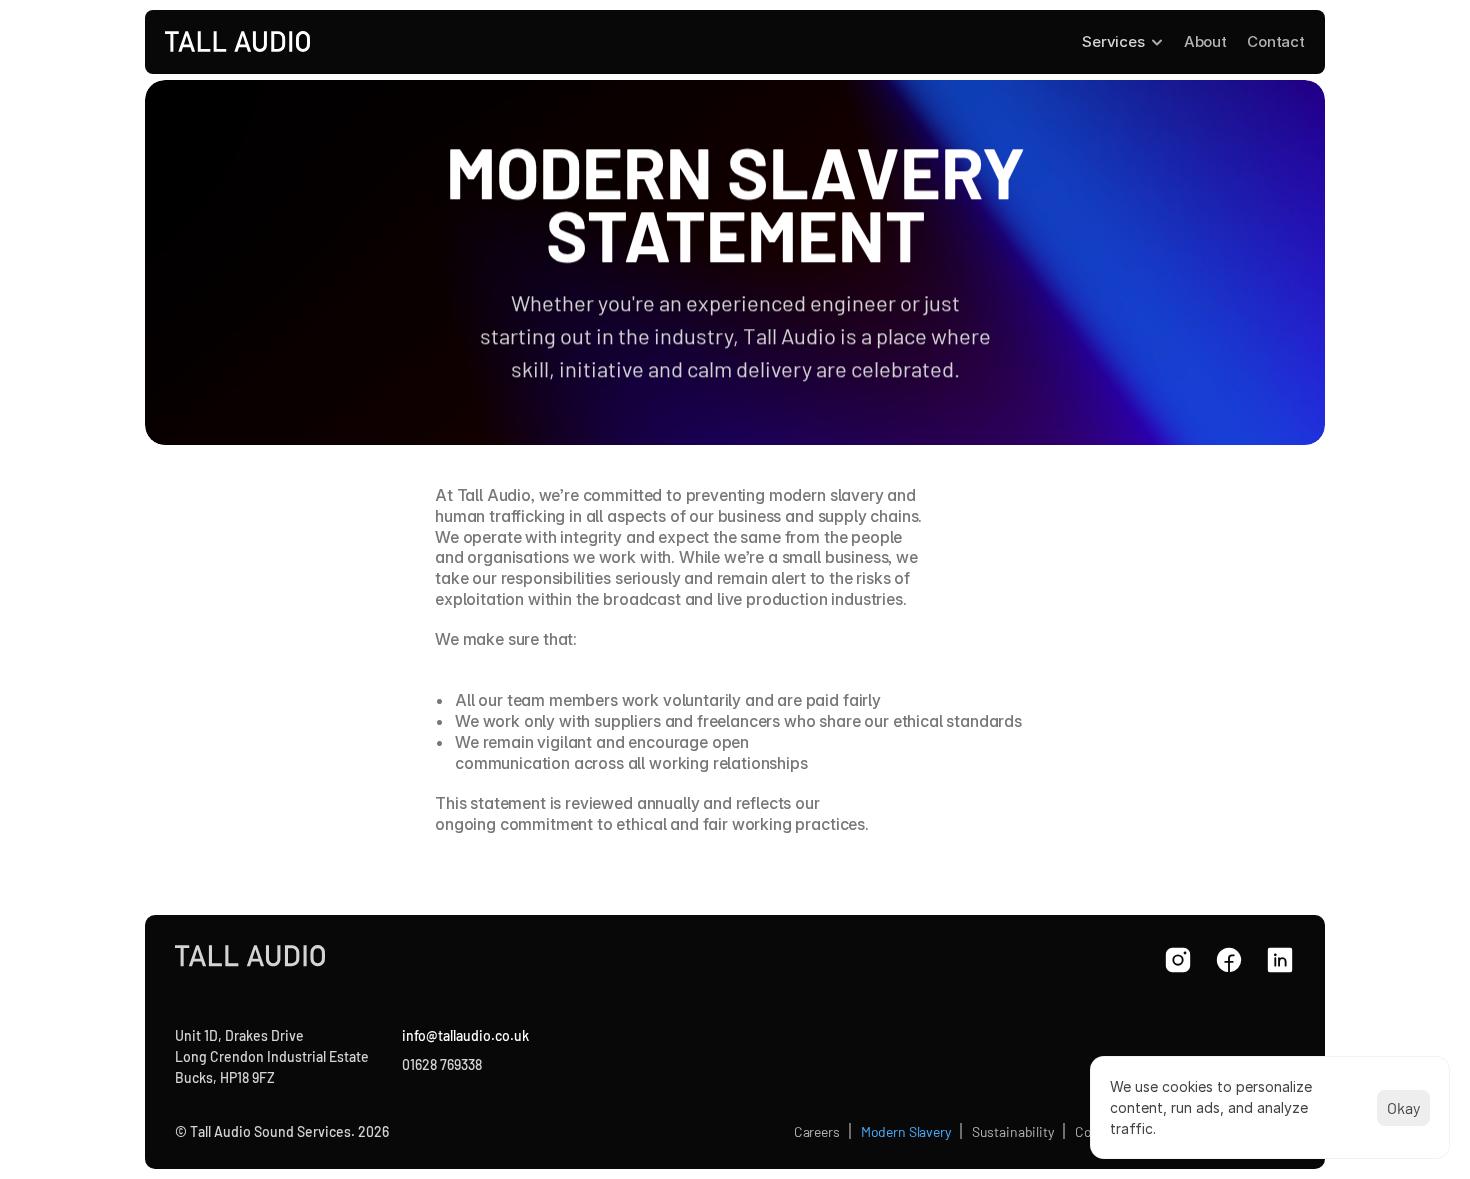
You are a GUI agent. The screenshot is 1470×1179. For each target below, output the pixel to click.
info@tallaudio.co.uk (464, 1035)
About (1205, 41)
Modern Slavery (906, 1131)
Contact (1276, 41)
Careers (817, 1131)
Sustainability (1013, 1131)
